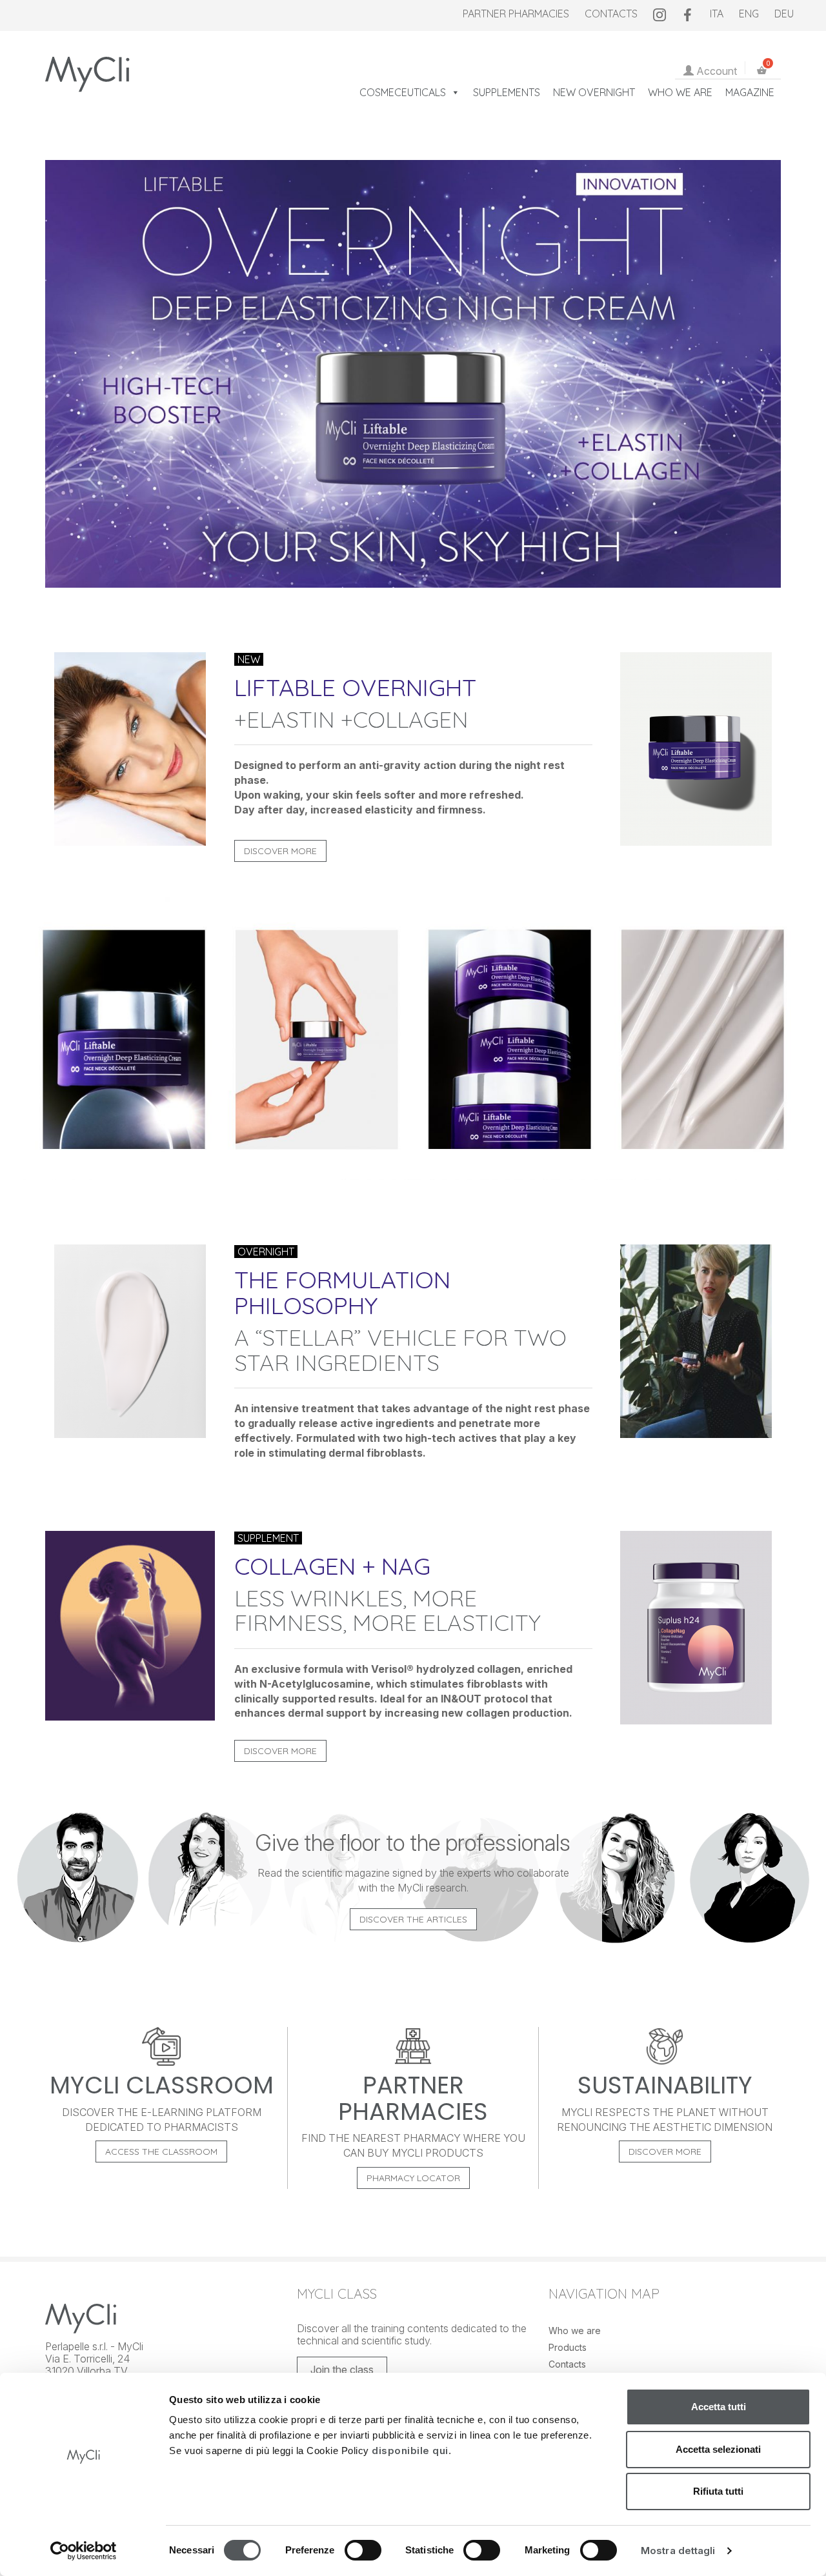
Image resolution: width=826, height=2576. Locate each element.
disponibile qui (410, 2451)
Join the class (342, 2370)
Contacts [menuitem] (611, 14)
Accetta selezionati (718, 2449)
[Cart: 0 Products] (764, 71)
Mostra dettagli (678, 2551)
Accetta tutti (719, 2407)
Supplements (507, 92)
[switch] (363, 2553)
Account (715, 71)
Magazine (750, 92)
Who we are (680, 92)
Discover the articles (413, 1919)
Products (568, 2347)
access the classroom (161, 2152)
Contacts (567, 2364)
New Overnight (594, 92)
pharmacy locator (413, 2178)
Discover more (280, 851)
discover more (665, 2152)
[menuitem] (660, 14)
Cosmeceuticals (403, 92)
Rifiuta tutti (718, 2491)
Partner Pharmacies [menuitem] (516, 14)
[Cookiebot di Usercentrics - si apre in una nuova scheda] (84, 2551)
